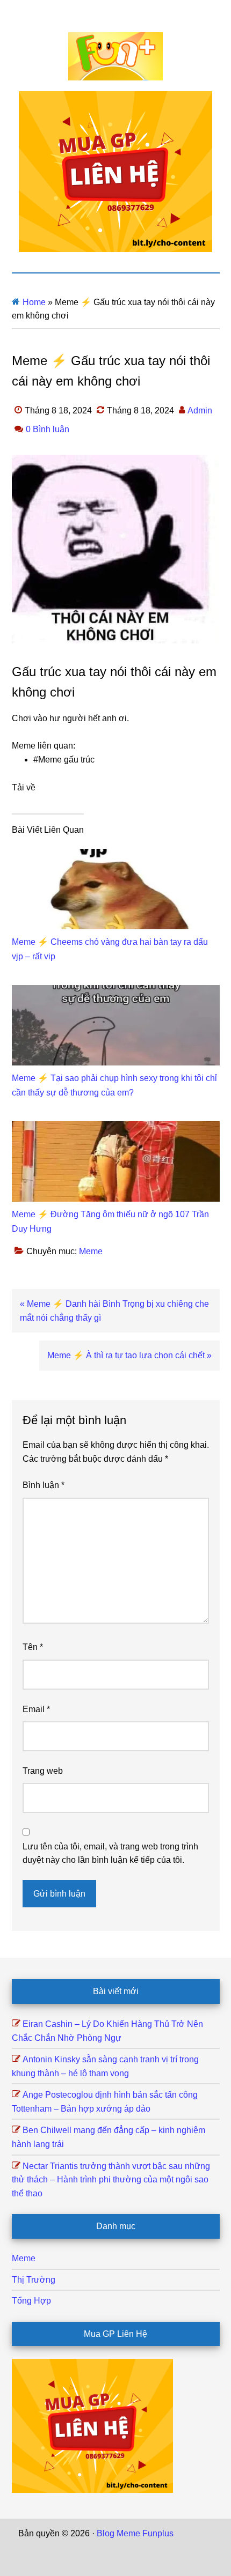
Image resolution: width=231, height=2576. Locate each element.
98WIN (110, 2561)
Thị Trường (34, 2280)
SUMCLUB (160, 2547)
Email (36, 1709)
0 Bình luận (48, 429)
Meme (91, 1251)
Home (34, 302)
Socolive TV (113, 2547)
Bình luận (44, 1485)
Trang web (43, 1771)
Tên (33, 1647)
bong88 (140, 2561)
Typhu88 (200, 2547)
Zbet (184, 2533)
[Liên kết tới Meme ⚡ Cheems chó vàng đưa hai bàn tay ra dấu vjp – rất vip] (116, 856)
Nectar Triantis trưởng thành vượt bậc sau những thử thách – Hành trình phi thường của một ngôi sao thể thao (111, 2180)
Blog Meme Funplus (116, 56)
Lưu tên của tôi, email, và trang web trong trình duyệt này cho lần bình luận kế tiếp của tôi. (110, 1853)
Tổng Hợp (31, 2301)
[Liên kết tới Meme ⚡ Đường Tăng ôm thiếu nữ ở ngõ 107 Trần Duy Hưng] (116, 1128)
